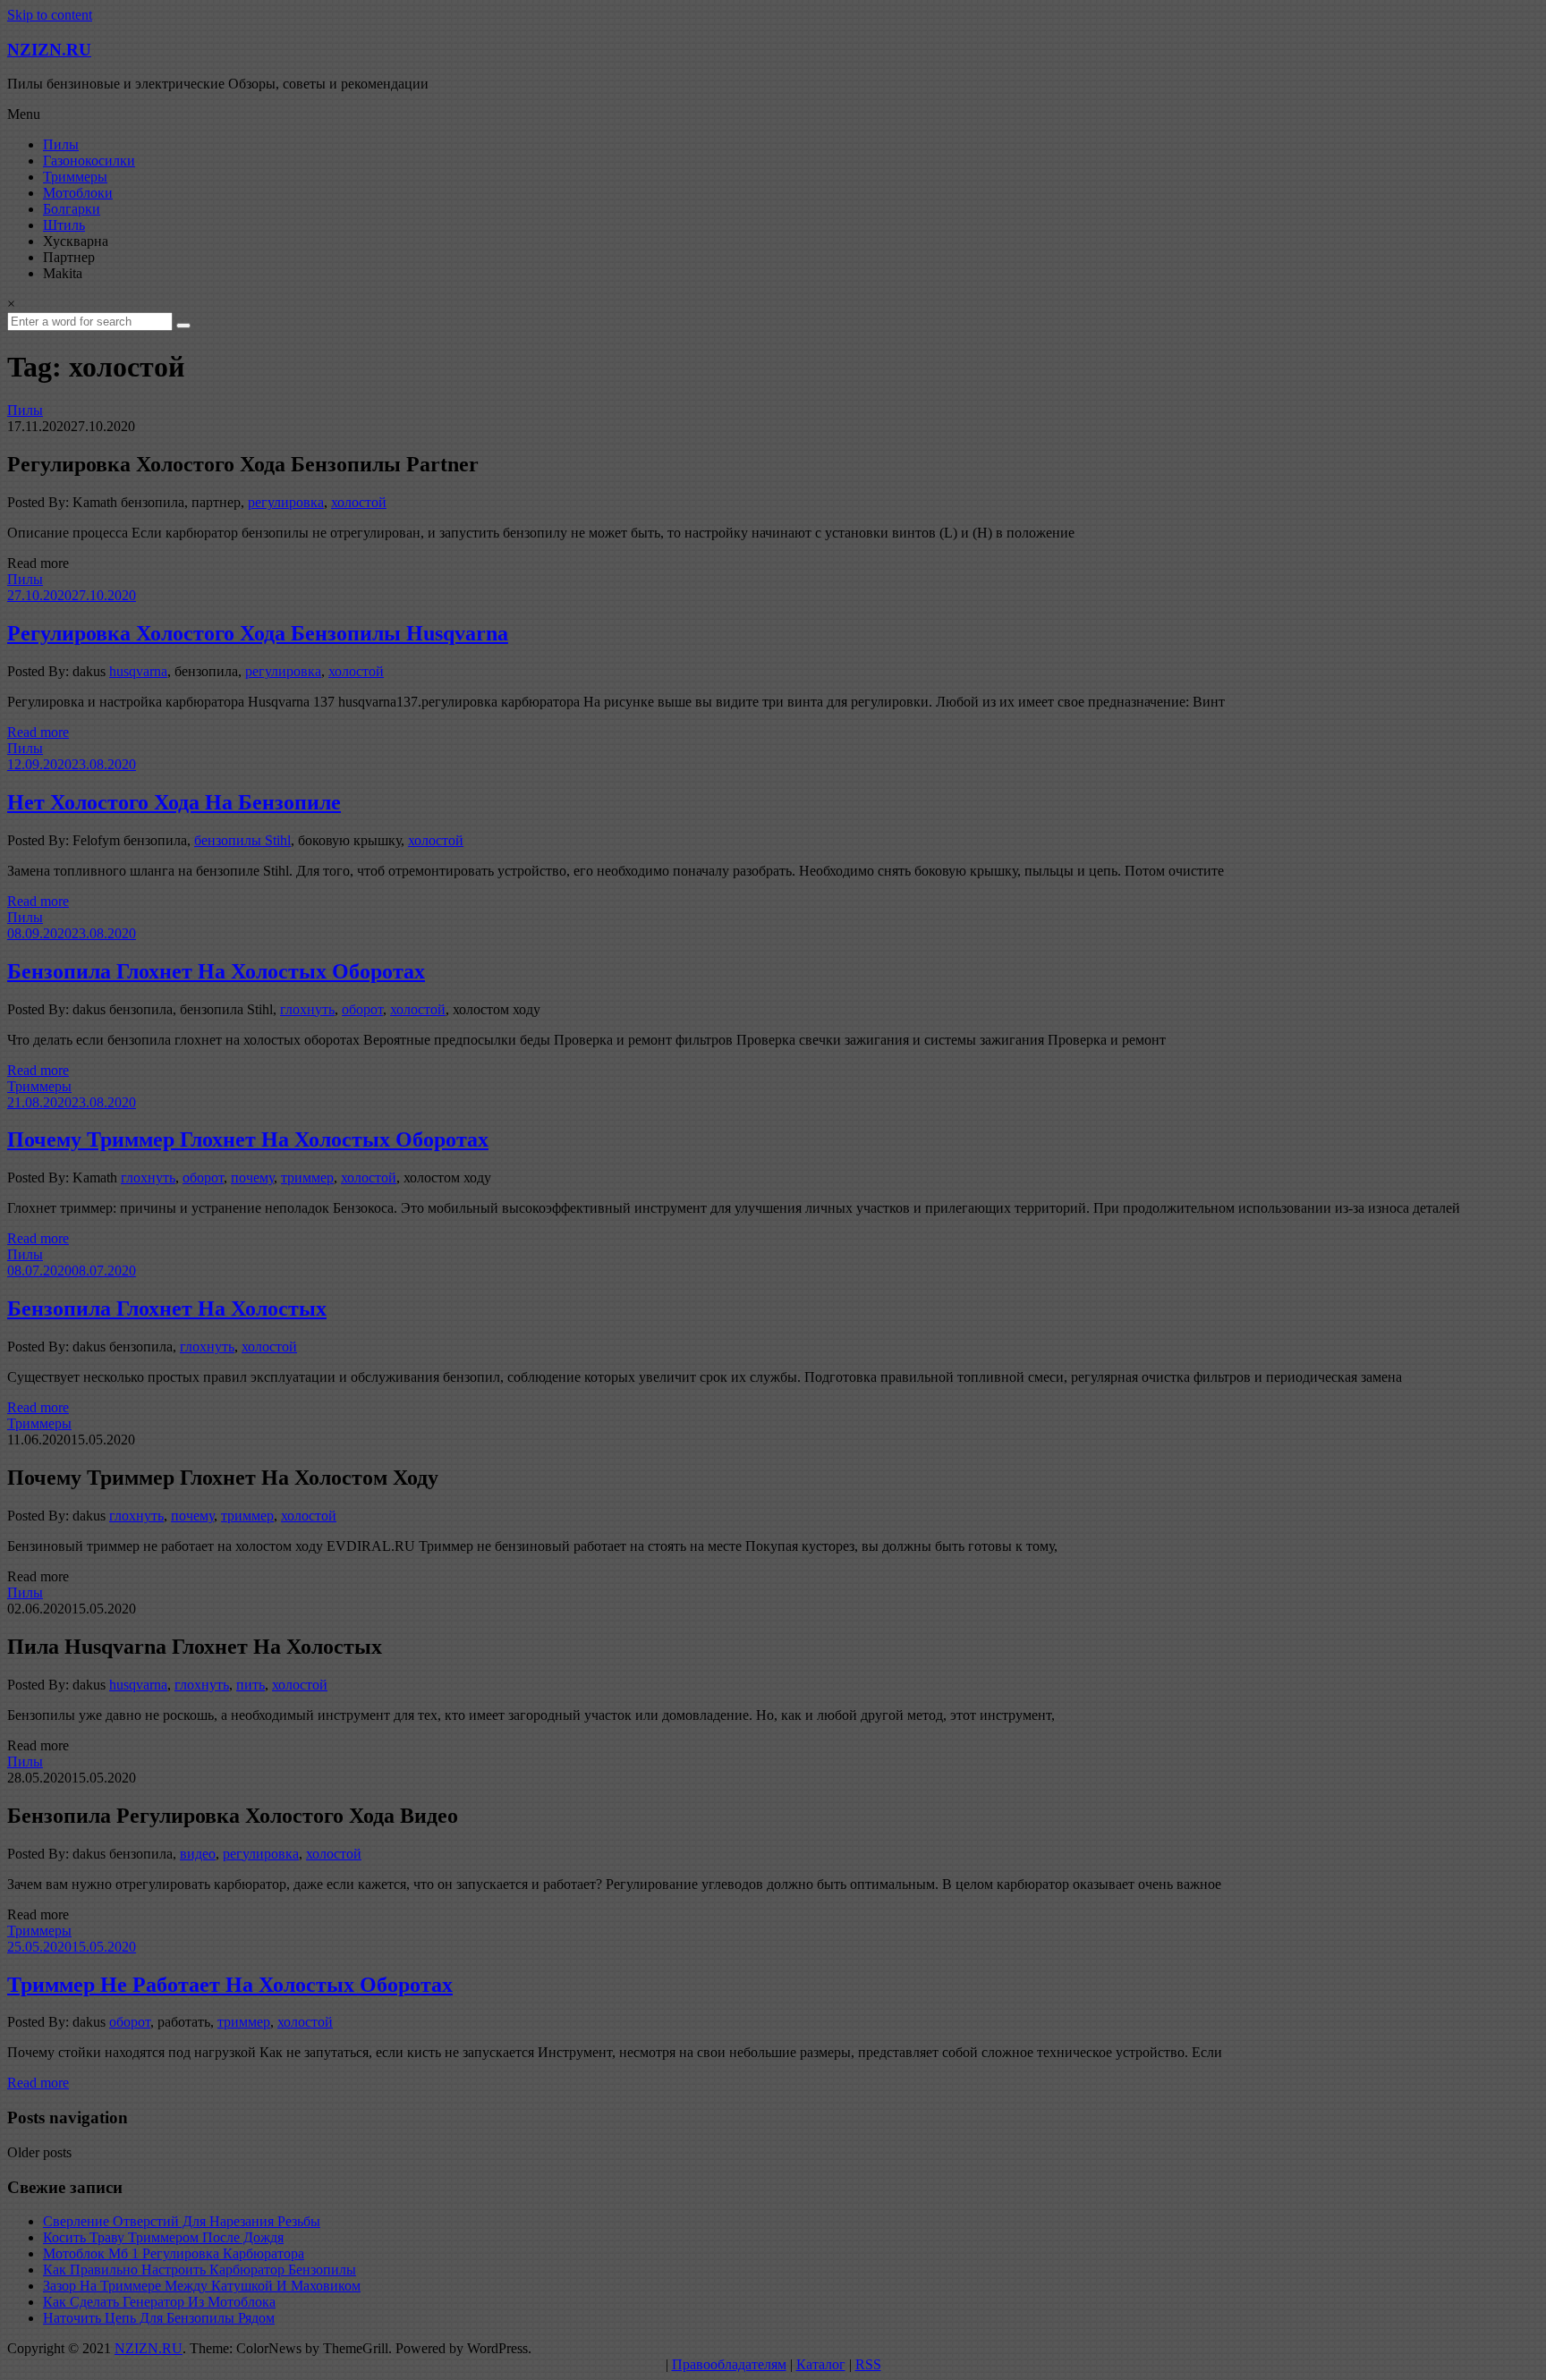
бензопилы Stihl (242, 840)
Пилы (61, 144)
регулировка (286, 502)
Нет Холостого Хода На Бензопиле (174, 802)
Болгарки (72, 209)
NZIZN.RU (49, 50)
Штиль (64, 225)
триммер (307, 1177)
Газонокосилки (89, 161)
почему (252, 1177)
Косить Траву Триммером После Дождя (163, 2237)
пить (251, 1685)
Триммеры (75, 177)
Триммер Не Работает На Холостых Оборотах (230, 1985)
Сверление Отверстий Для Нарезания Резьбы (182, 2221)
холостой (359, 502)
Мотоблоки (78, 193)
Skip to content (50, 15)
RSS (868, 2364)
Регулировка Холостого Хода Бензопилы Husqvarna (258, 633)
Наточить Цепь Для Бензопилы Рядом (159, 2318)
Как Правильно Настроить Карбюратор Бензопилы (200, 2270)
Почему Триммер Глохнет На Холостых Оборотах (248, 1139)
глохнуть (307, 1009)
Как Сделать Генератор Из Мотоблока (159, 2302)
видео (198, 1854)
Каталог (821, 2364)
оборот (362, 1009)
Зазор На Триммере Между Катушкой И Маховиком (202, 2286)
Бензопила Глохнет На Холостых (167, 1309)
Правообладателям (729, 2364)
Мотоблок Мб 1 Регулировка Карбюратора (174, 2253)
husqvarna (138, 671)
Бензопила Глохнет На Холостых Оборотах (216, 971)
